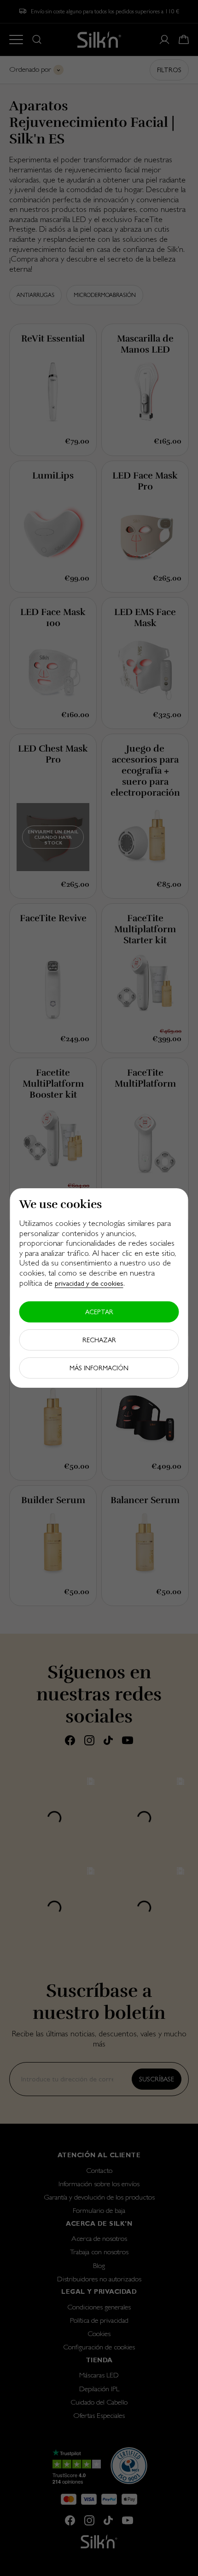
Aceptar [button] (99, 1312)
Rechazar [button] (99, 1340)
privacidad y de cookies (89, 1283)
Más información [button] (99, 1368)
